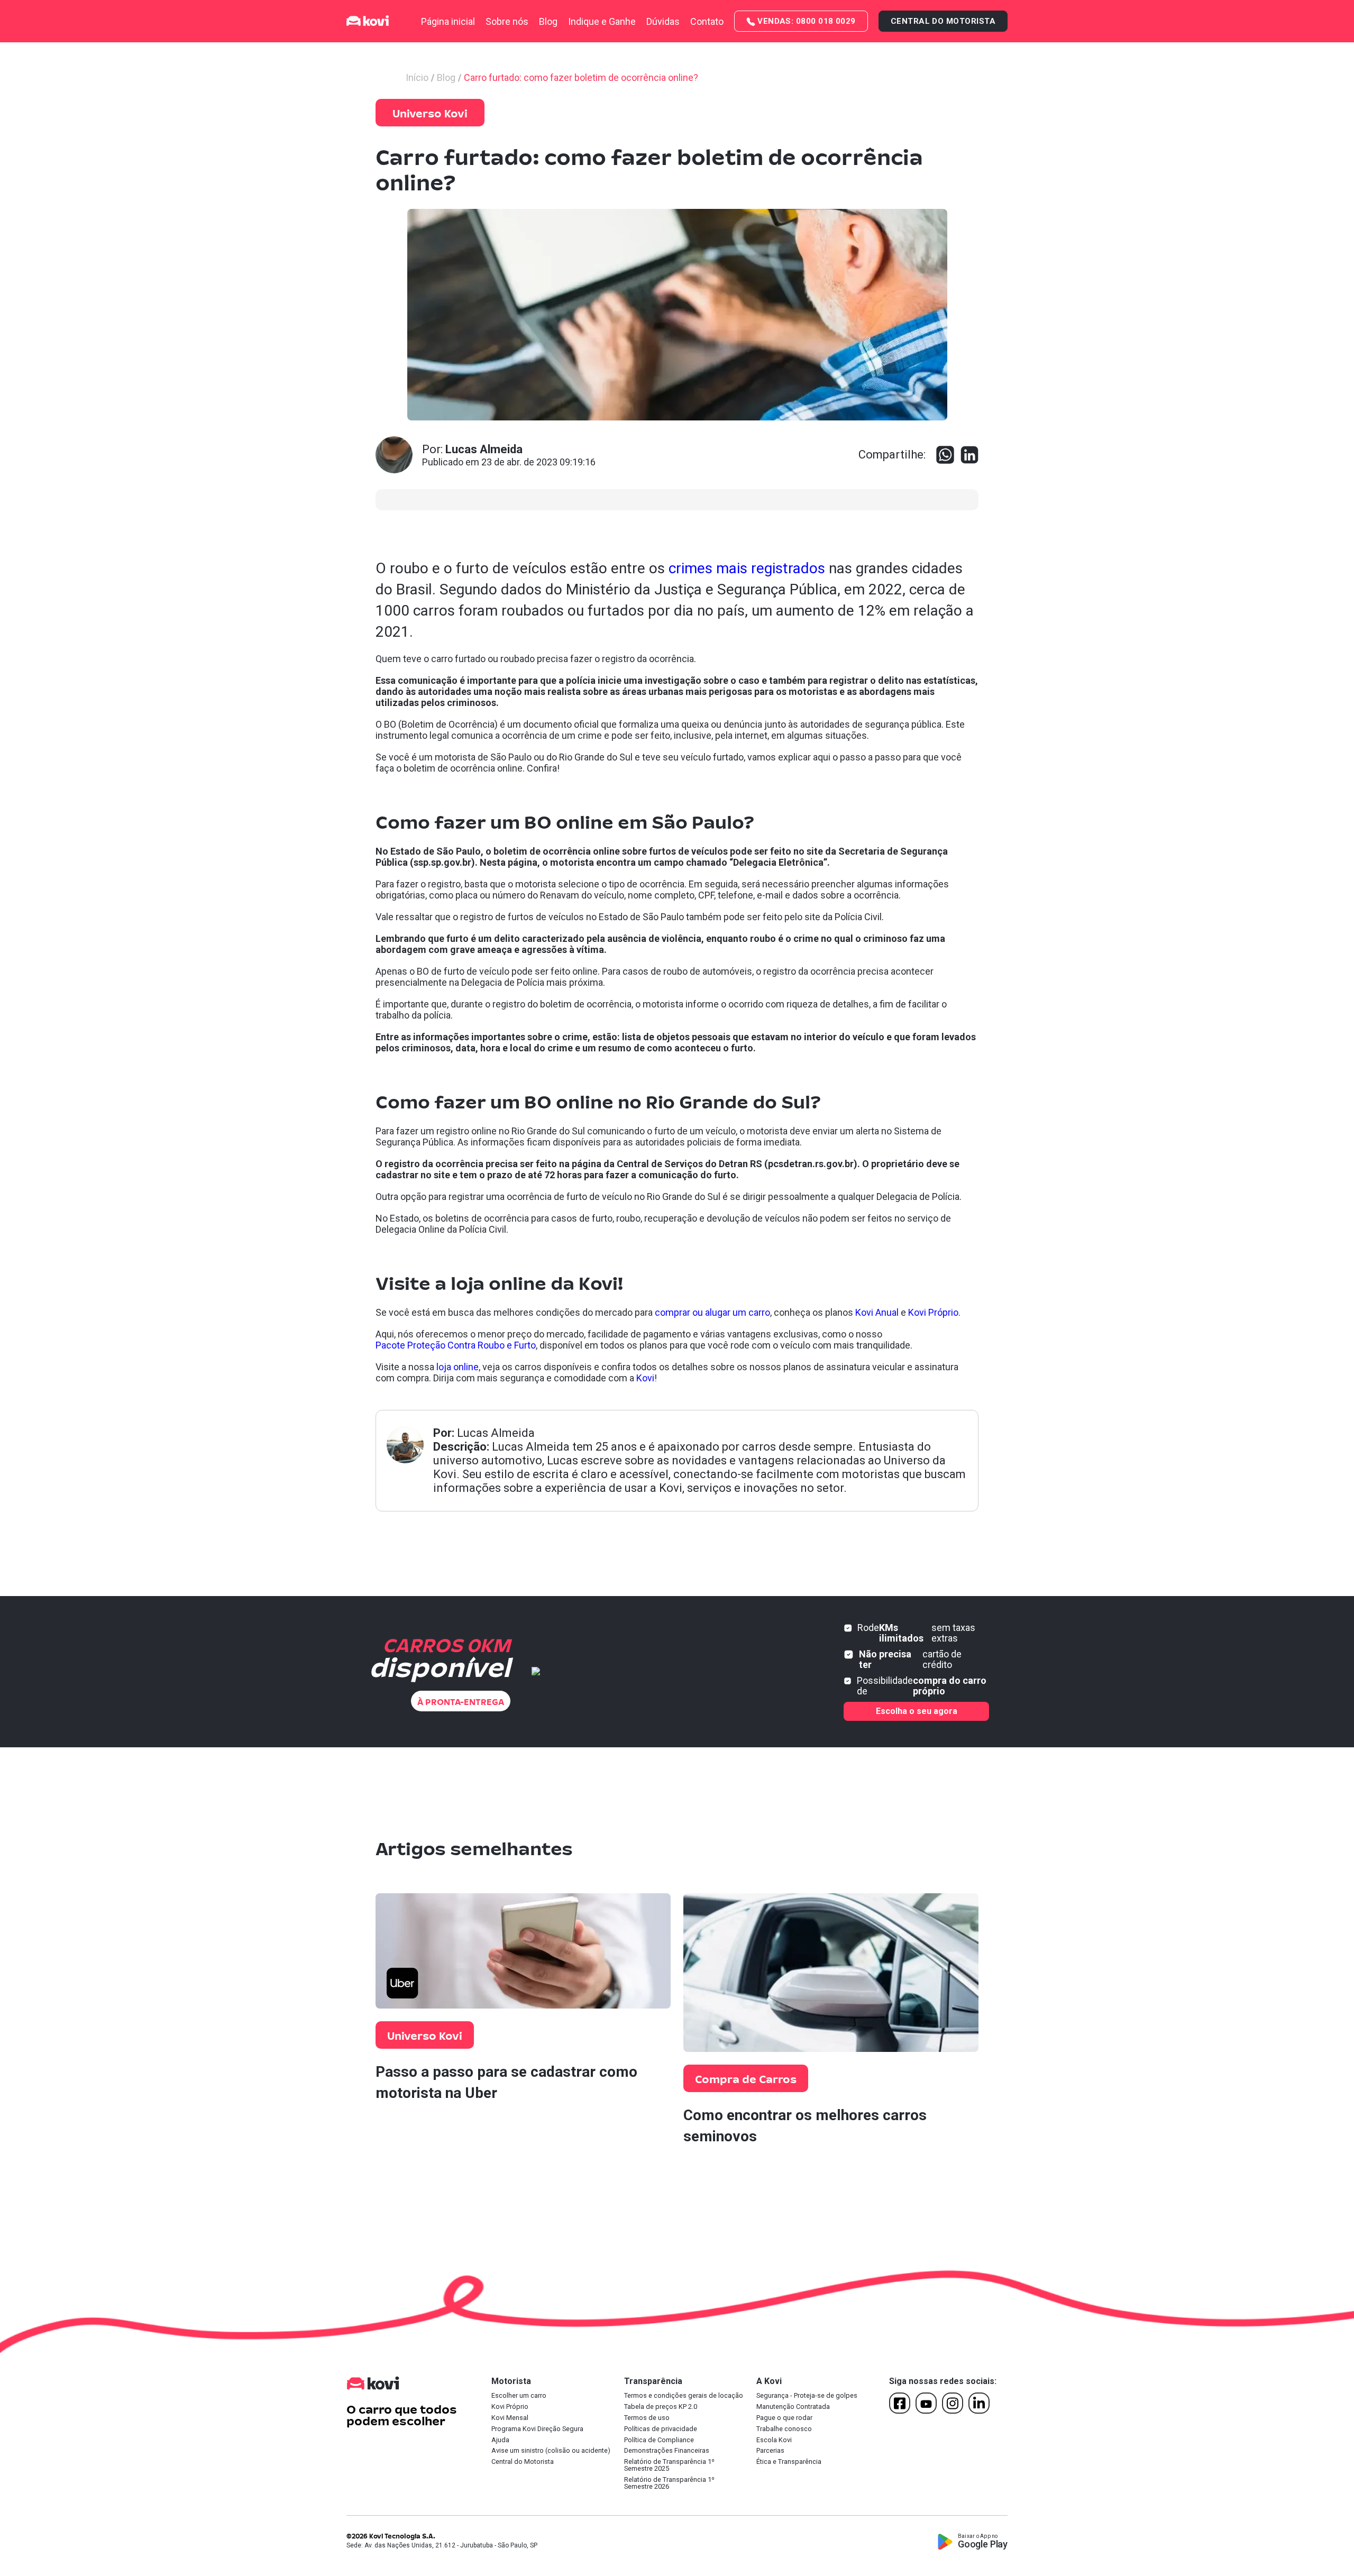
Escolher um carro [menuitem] (519, 2396)
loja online (458, 1367)
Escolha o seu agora (917, 1711)
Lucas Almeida (496, 1433)
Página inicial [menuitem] (448, 21)
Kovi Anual (877, 1312)
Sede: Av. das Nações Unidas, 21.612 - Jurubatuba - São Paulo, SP (442, 2545)
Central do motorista (943, 21)
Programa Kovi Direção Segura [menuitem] (537, 2429)
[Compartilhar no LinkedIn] (969, 455)
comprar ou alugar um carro (712, 1312)
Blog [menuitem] (548, 21)
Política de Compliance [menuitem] (659, 2440)
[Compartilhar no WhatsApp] (945, 455)
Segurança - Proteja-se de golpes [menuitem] (807, 2396)
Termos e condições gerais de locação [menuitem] (684, 2396)
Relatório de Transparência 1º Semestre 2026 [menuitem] (669, 2483)
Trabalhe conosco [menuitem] (784, 2429)
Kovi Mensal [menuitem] (510, 2418)
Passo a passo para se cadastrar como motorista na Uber (506, 2082)
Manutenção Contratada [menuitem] (793, 2407)
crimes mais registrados (747, 568)
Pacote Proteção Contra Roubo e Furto (456, 1345)
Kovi (645, 1378)
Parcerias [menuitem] (770, 2451)
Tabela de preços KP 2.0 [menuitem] (661, 2407)
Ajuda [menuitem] (500, 2440)
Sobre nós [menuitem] (507, 21)
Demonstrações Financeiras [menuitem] (667, 2451)
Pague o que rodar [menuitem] (784, 2418)
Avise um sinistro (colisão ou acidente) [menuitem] (551, 2451)
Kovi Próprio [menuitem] (510, 2407)
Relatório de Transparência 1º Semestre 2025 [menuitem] (669, 2465)
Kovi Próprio (933, 1312)
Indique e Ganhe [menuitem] (602, 21)
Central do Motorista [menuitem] (523, 2462)
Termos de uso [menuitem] (647, 2418)
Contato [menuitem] (707, 21)
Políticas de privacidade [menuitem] (661, 2429)
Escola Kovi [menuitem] (774, 2440)
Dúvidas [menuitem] (663, 21)
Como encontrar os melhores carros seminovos (805, 2126)
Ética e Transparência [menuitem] (789, 2462)
